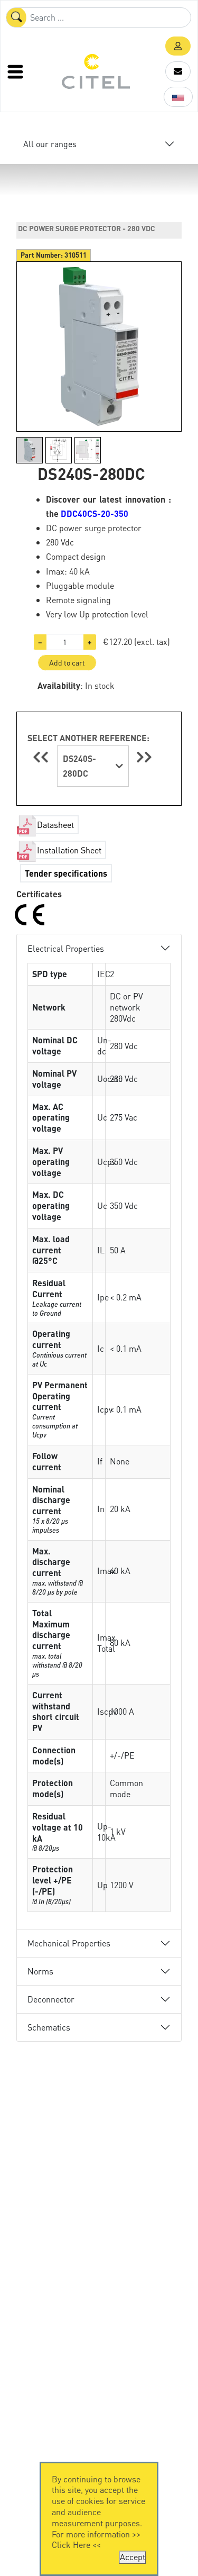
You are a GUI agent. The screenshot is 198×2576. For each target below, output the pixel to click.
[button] (178, 46)
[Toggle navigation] (16, 71)
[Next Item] (144, 757)
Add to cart (67, 662)
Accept (133, 2557)
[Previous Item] (42, 757)
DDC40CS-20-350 (95, 513)
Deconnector (51, 1999)
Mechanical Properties (69, 1943)
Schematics (49, 2027)
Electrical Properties (66, 948)
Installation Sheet (69, 850)
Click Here (71, 2545)
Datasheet (55, 825)
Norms (40, 1971)
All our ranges (50, 144)
